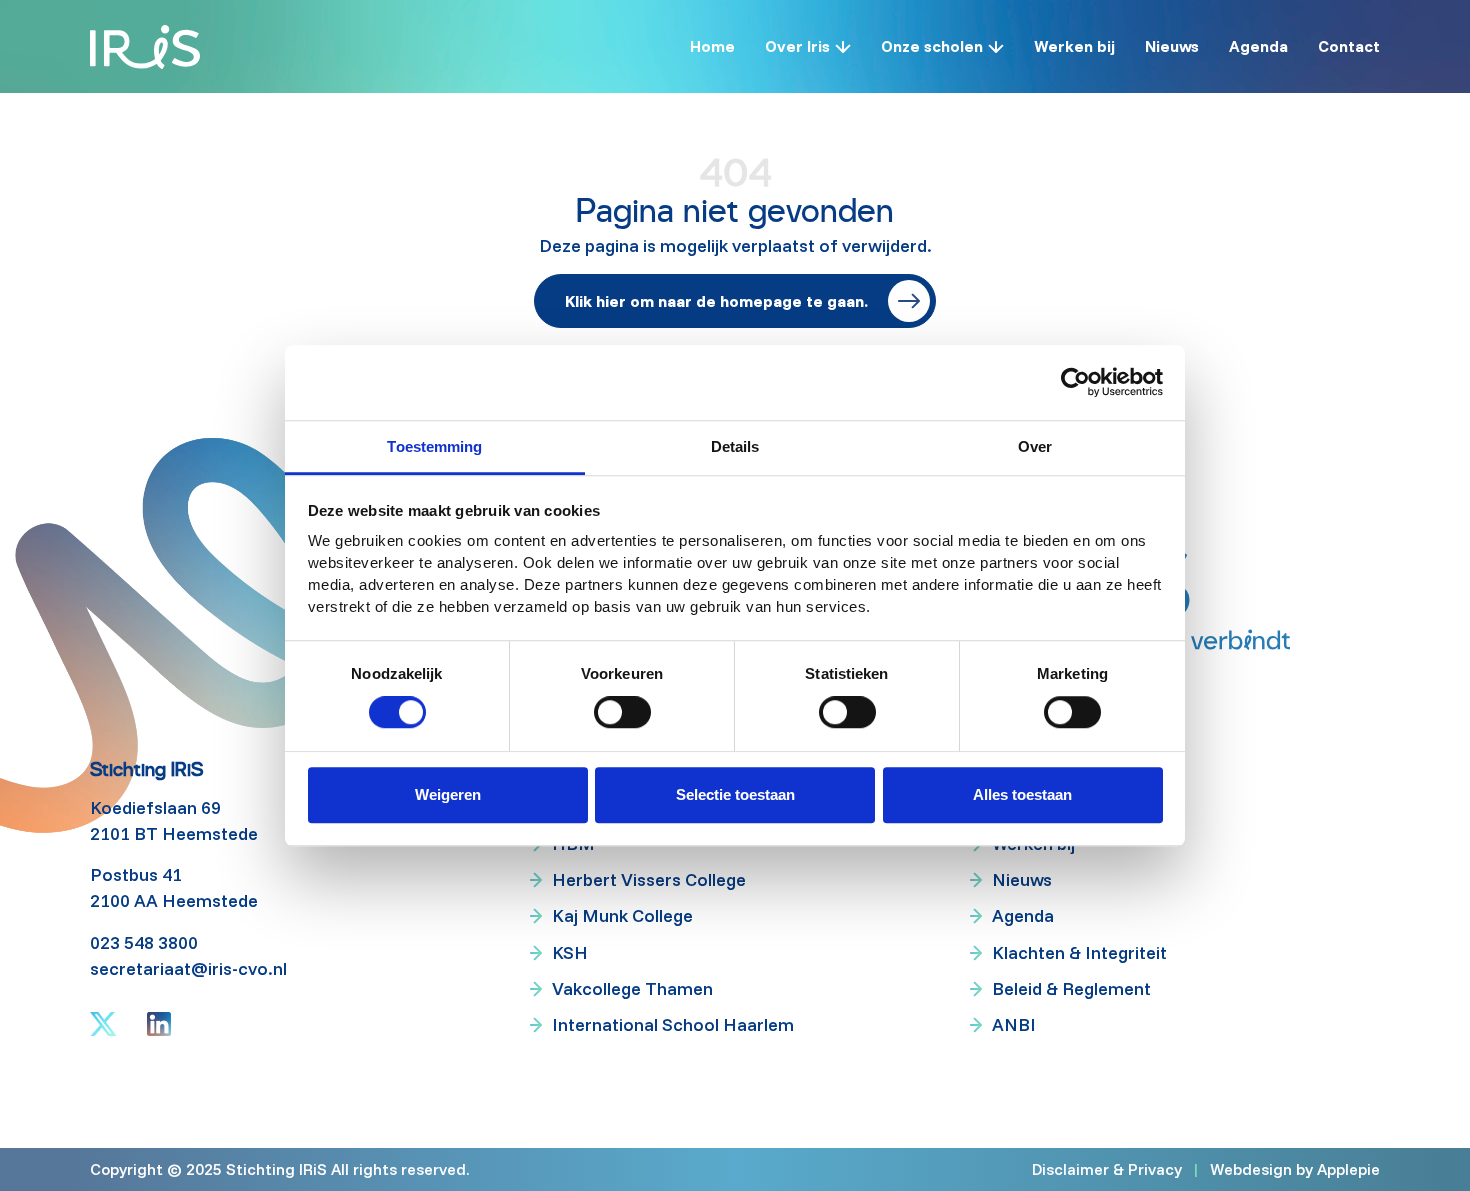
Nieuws (1172, 46)
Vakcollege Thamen (632, 988)
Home (712, 46)
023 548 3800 (144, 942)
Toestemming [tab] (434, 446)
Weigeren (448, 794)
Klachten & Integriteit (1079, 952)
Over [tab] (1035, 446)
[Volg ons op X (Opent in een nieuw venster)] (103, 1024)
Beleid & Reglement (1071, 988)
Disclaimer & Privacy (1107, 1169)
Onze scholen (932, 46)
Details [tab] (735, 446)
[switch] (622, 713)
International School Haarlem (673, 1024)
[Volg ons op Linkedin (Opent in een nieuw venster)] (159, 1024)
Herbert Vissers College (649, 879)
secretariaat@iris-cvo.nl (188, 968)
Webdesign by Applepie (1295, 1168)
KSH (570, 952)
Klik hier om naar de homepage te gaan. (716, 301)
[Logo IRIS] (145, 47)
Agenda (1258, 46)
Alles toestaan (1022, 794)
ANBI (1014, 1024)
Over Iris (797, 46)
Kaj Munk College (622, 915)
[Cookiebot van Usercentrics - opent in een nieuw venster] (1075, 382)
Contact (1349, 46)
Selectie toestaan (735, 794)
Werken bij (1074, 46)
